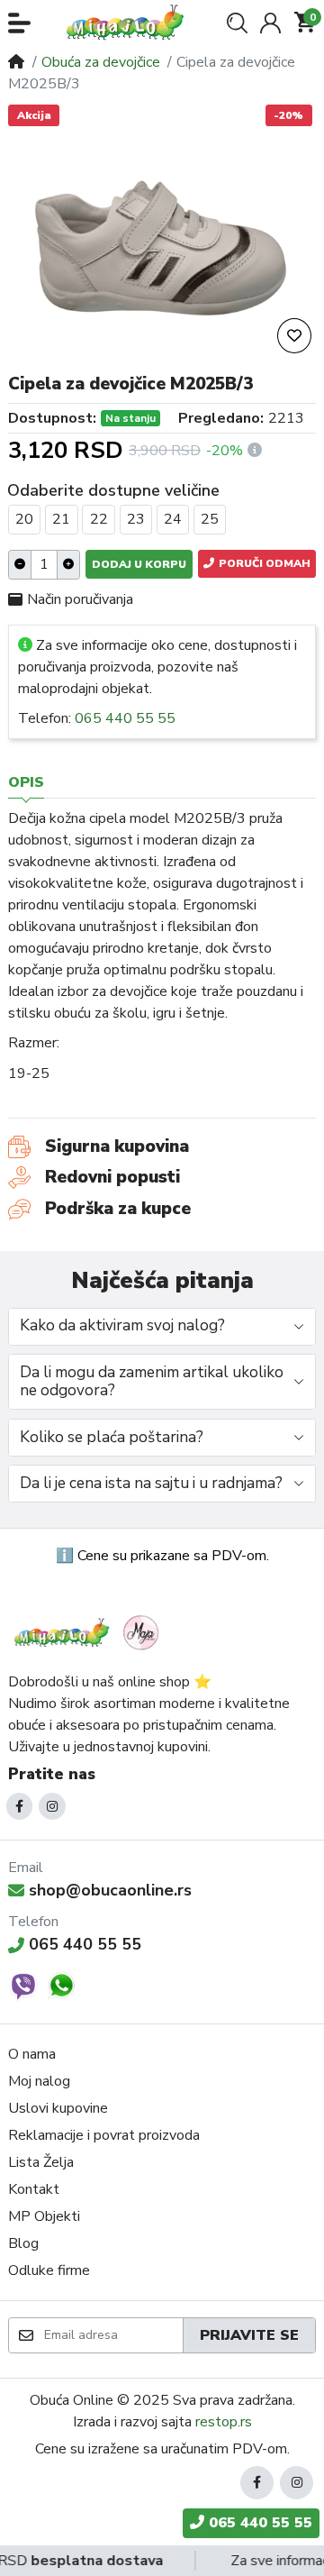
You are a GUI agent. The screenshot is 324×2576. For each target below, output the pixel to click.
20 (24, 519)
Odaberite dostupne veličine (113, 490)
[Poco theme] (89, 1633)
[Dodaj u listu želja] (294, 336)
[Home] (16, 62)
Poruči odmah (263, 563)
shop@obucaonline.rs (110, 1890)
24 (173, 519)
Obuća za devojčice (101, 62)
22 (99, 519)
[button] (19, 23)
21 (61, 519)
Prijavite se (249, 2335)
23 (136, 519)
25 (210, 519)
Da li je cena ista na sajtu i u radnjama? (151, 1483)
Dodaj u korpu (139, 564)
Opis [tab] (26, 782)
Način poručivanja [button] (80, 599)
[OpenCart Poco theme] (130, 23)
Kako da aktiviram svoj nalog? (122, 1325)
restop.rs (224, 2422)
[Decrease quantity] (20, 565)
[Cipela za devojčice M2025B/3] (162, 243)
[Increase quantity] (68, 565)
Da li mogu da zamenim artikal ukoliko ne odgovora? (152, 1382)
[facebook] (20, 1806)
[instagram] (52, 1806)
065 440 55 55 (125, 718)
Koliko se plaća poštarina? (112, 1437)
